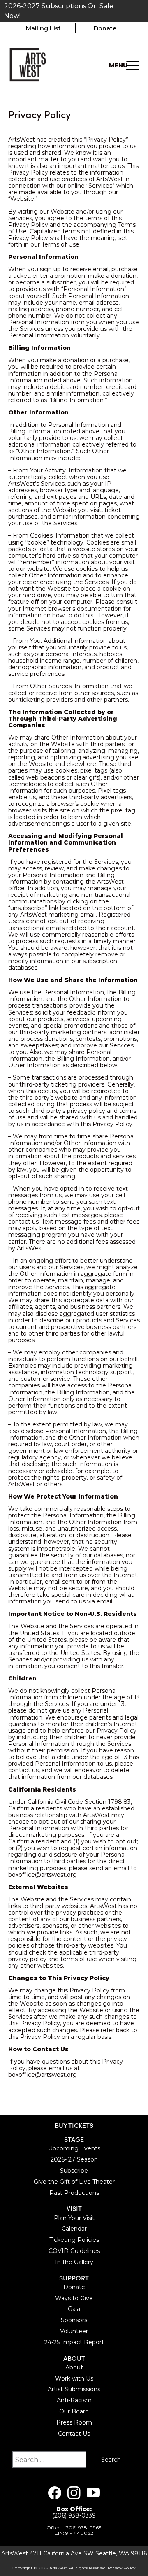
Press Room (74, 2422)
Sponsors (74, 2320)
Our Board (74, 2411)
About (74, 2358)
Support (74, 2278)
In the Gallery (74, 2262)
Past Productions (74, 2193)
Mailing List (43, 28)
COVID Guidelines (74, 2251)
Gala (74, 2309)
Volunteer (74, 2331)
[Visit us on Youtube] (93, 2493)
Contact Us (74, 2434)
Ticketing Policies (74, 2240)
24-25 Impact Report (74, 2342)
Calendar (74, 2229)
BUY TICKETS (74, 2125)
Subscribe (74, 2171)
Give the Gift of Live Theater (74, 2182)
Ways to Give (74, 2298)
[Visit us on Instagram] (74, 2493)
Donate (105, 28)
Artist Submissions (74, 2389)
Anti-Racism (74, 2400)
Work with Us (74, 2378)
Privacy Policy (121, 2568)
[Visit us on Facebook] (55, 2493)
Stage (74, 2139)
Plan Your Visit (74, 2218)
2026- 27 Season (74, 2159)
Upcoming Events (74, 2148)
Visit (74, 2208)
